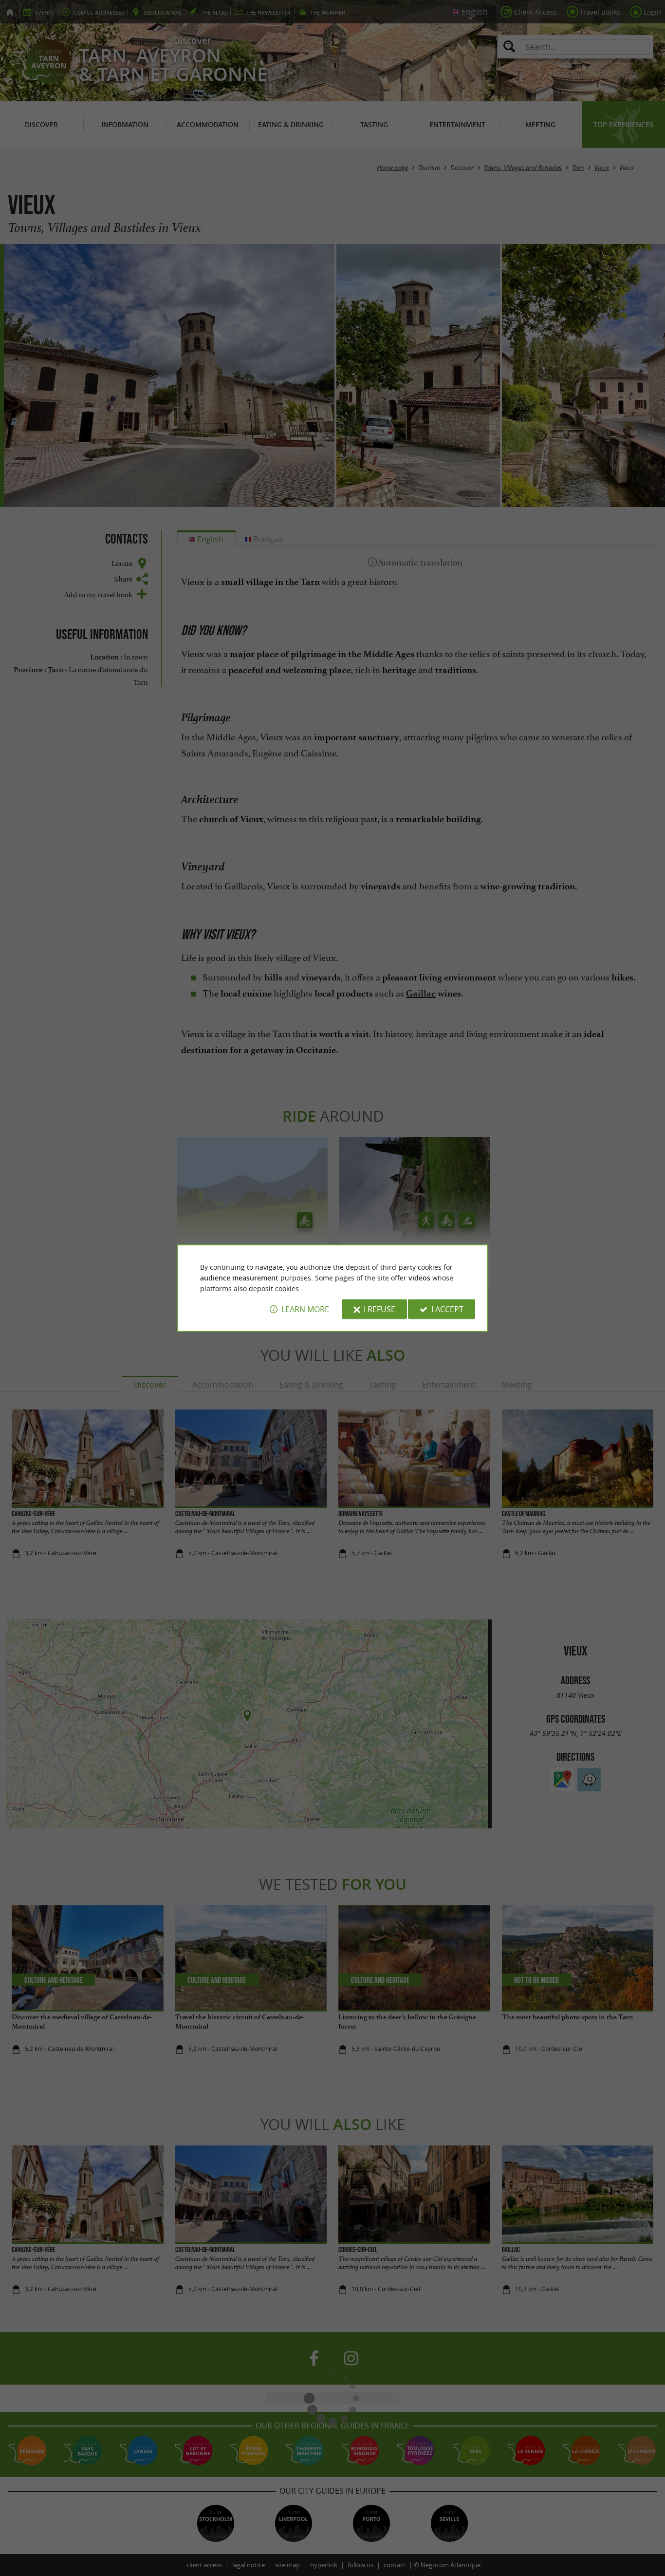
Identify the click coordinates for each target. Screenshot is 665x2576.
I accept (447, 1309)
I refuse (379, 1309)
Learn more (305, 1309)
